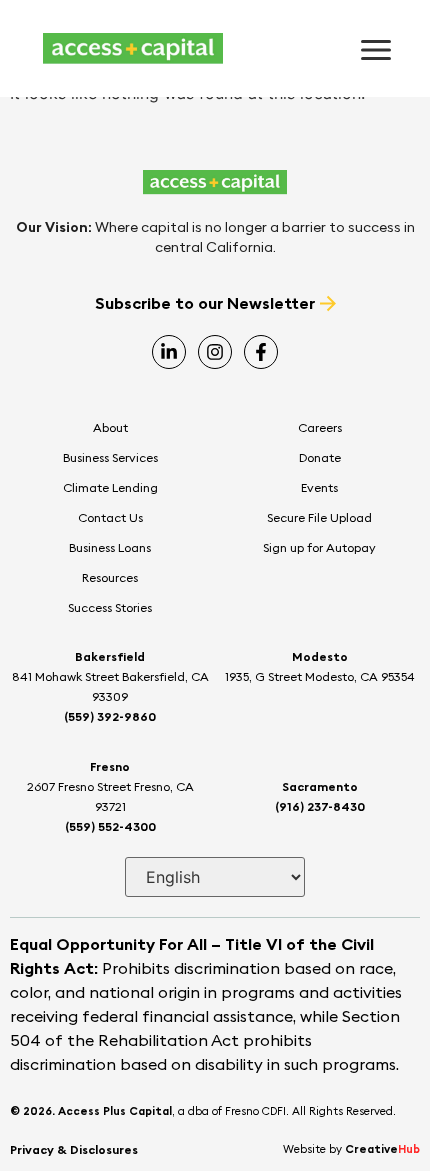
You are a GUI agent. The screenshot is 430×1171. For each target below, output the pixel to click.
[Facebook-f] (261, 352)
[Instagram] (215, 352)
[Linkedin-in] (169, 352)
